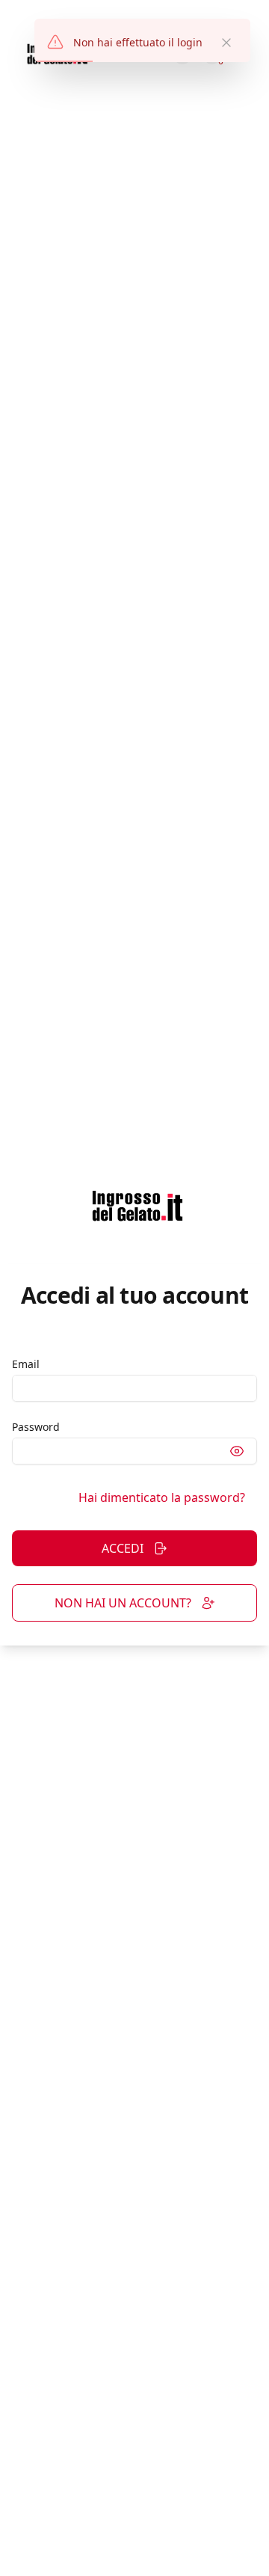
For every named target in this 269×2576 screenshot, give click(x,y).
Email (26, 1364)
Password (36, 1427)
